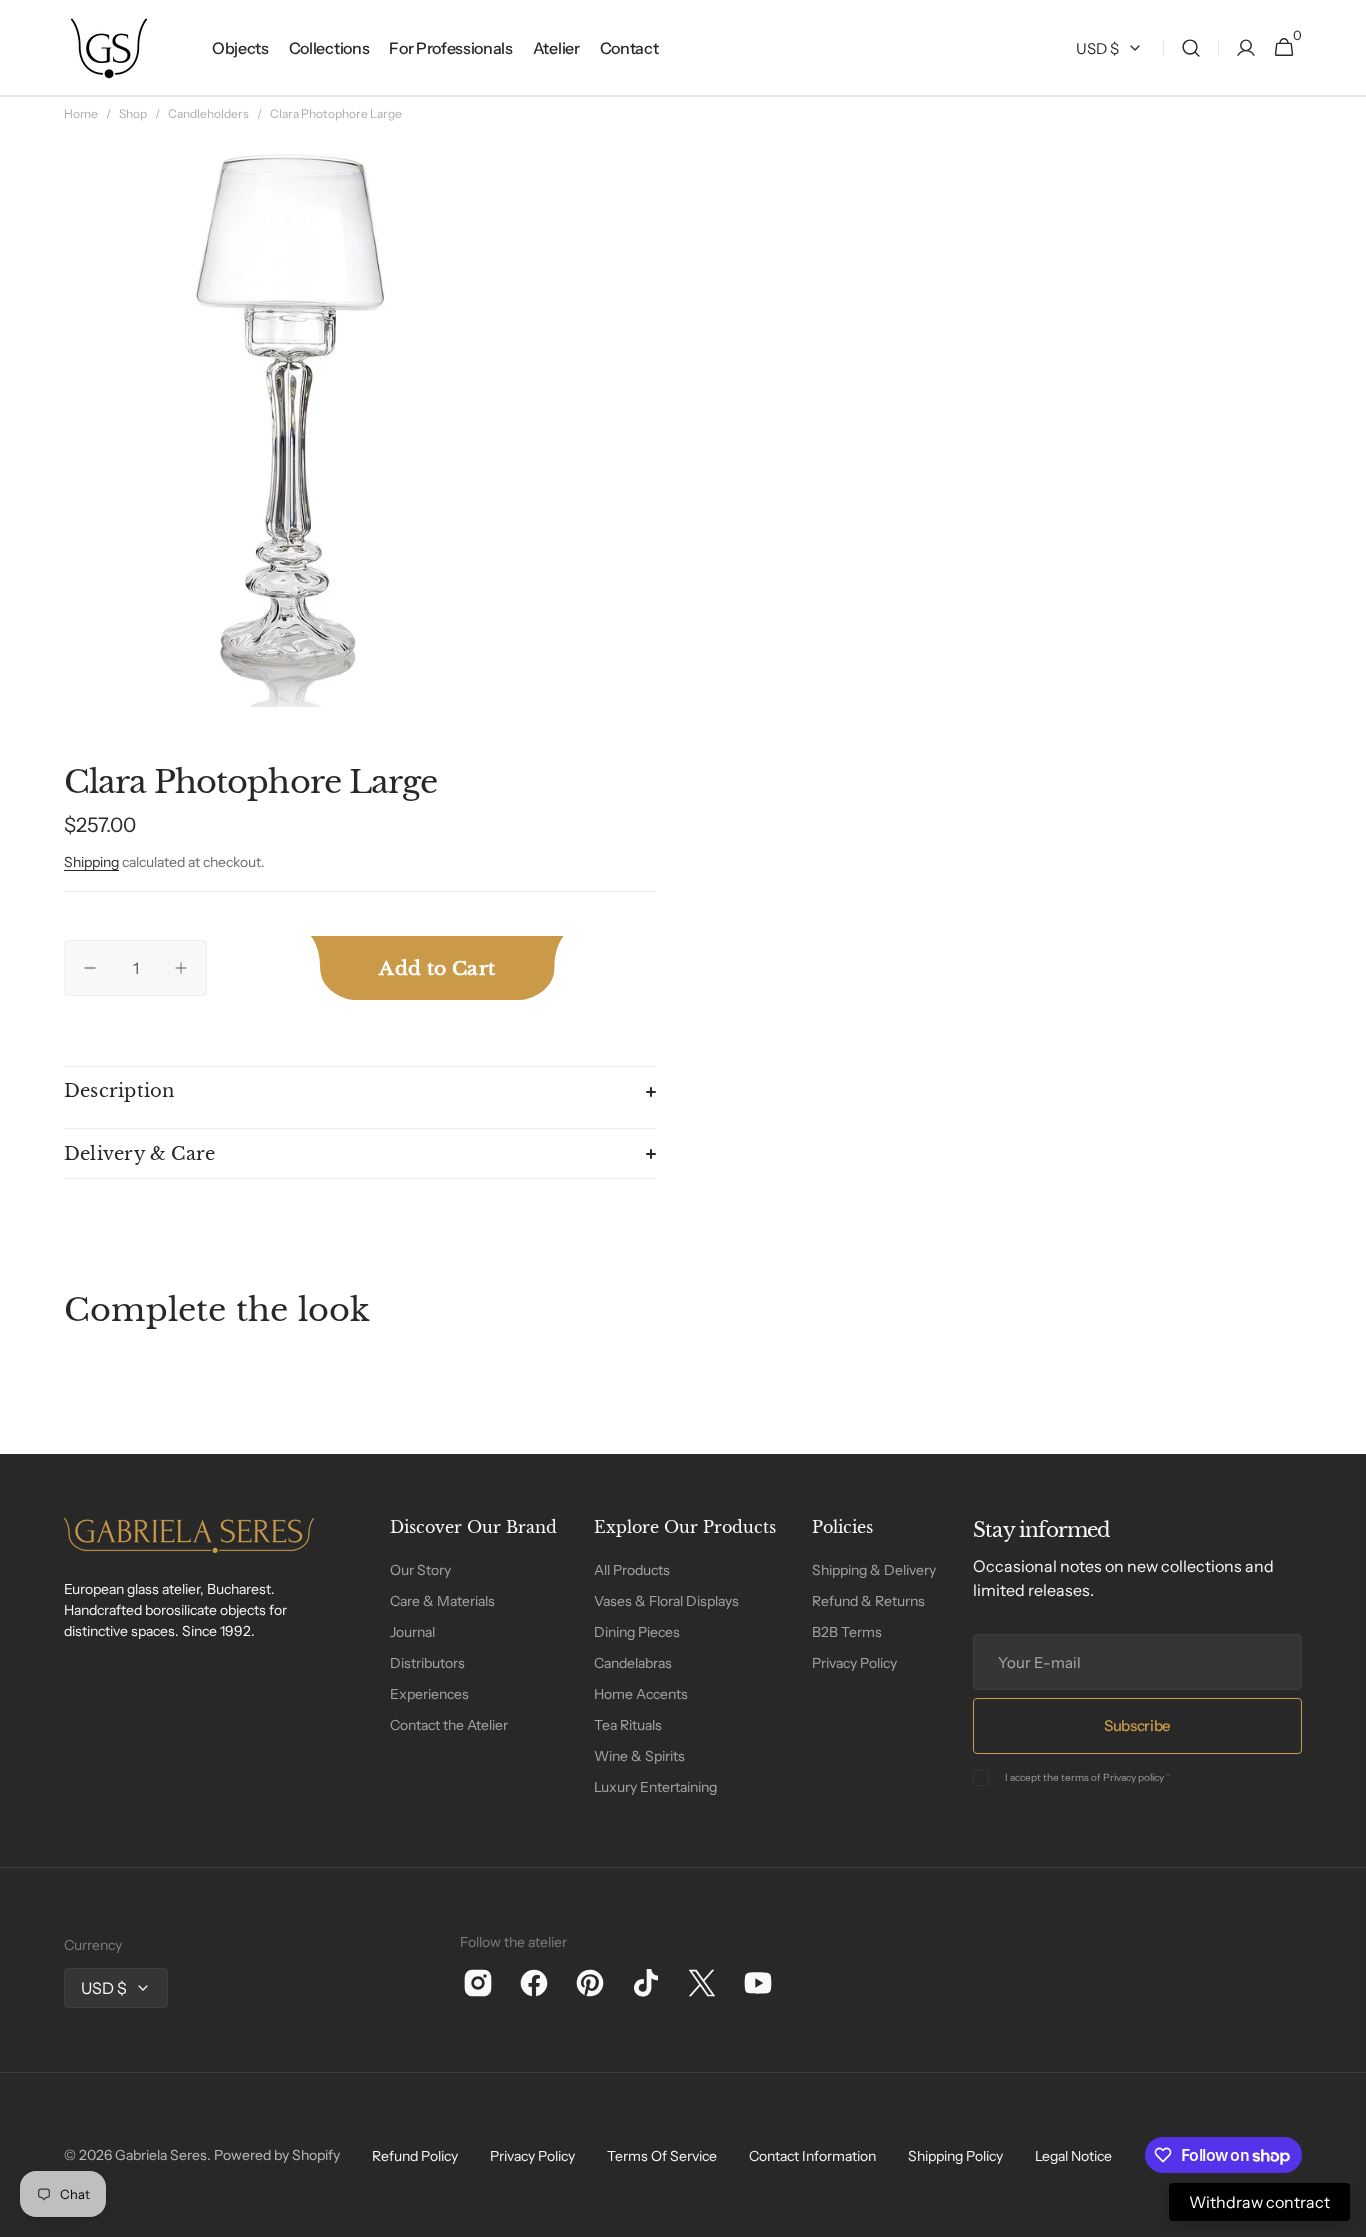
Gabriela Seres (161, 2155)
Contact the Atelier (449, 1725)
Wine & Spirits (639, 1756)
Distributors (427, 1663)
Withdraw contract (1259, 2202)
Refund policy (415, 2156)
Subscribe (1137, 1725)
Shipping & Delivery (874, 1570)
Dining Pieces (637, 1632)
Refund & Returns (868, 1601)
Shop (133, 113)
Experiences (429, 1694)
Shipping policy (955, 2156)
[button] (1191, 48)
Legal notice (1073, 2156)
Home (81, 113)
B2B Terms (847, 1632)
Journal (412, 1632)
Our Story (420, 1570)
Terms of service (662, 2156)
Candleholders (208, 113)
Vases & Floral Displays (666, 1601)
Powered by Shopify (277, 2155)
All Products (632, 1570)
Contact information (812, 2156)
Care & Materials (442, 1601)
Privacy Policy (854, 1663)
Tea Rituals (628, 1725)
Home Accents (641, 1694)
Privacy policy (1133, 1777)
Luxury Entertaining (655, 1787)
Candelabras (633, 1663)
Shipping (91, 862)
